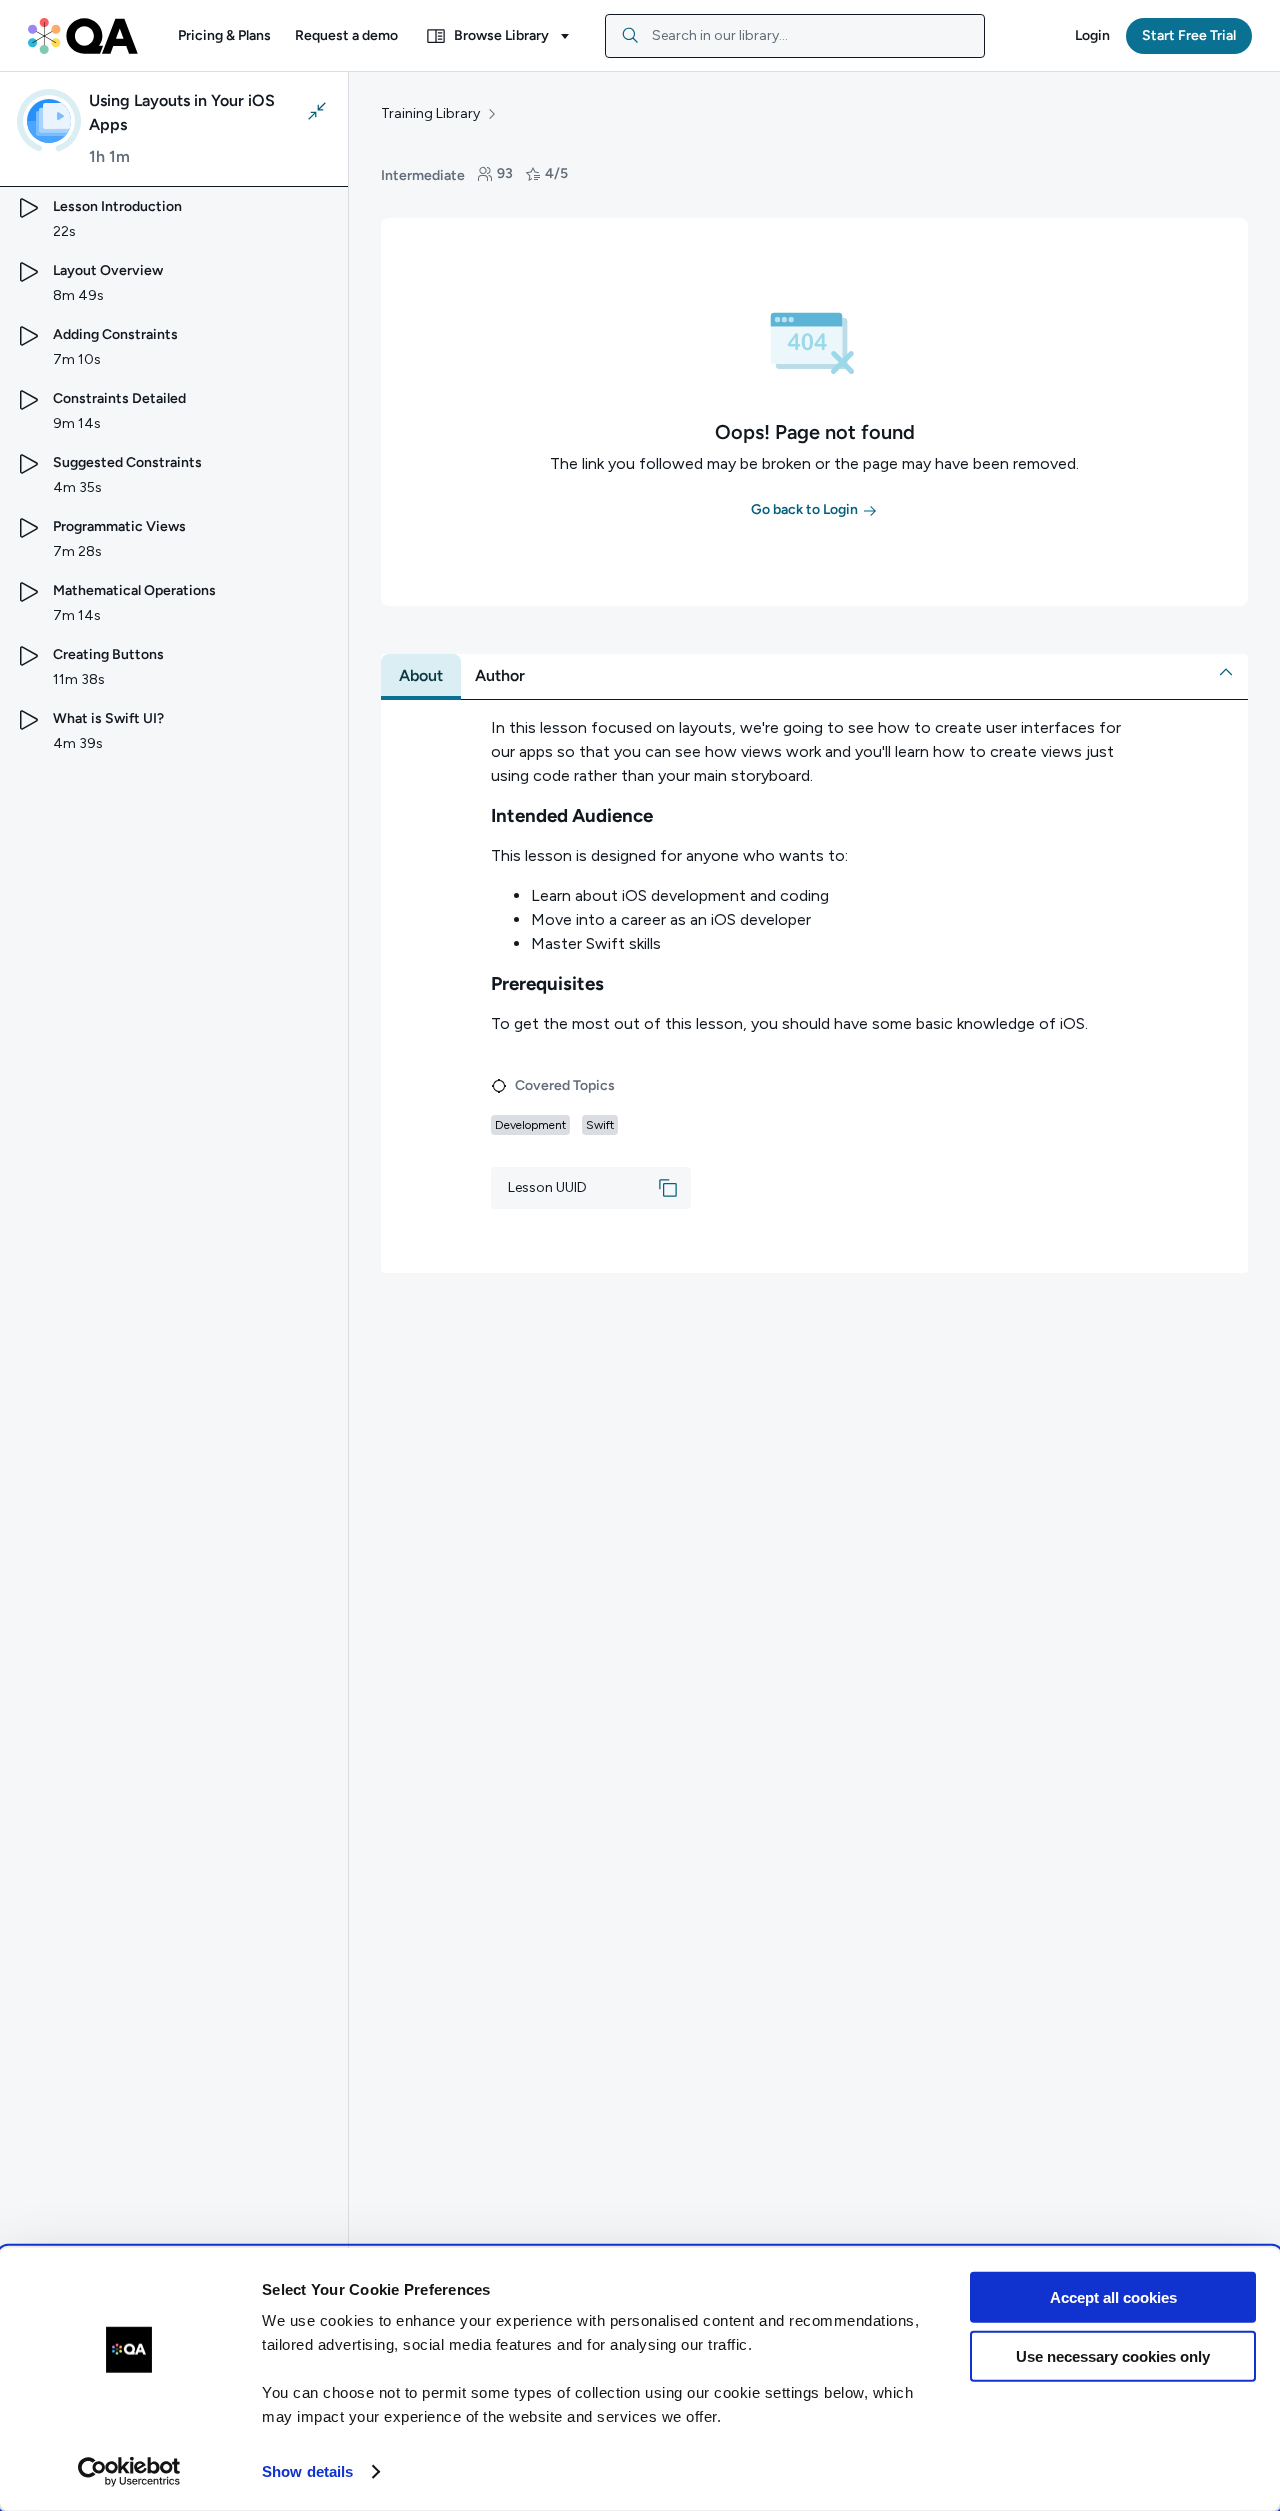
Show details (307, 2471)
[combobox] (795, 36)
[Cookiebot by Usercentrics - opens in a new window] (129, 2472)
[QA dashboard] (83, 36)
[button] (224, 36)
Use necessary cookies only (1113, 2355)
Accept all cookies (1113, 2297)
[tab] (421, 676)
